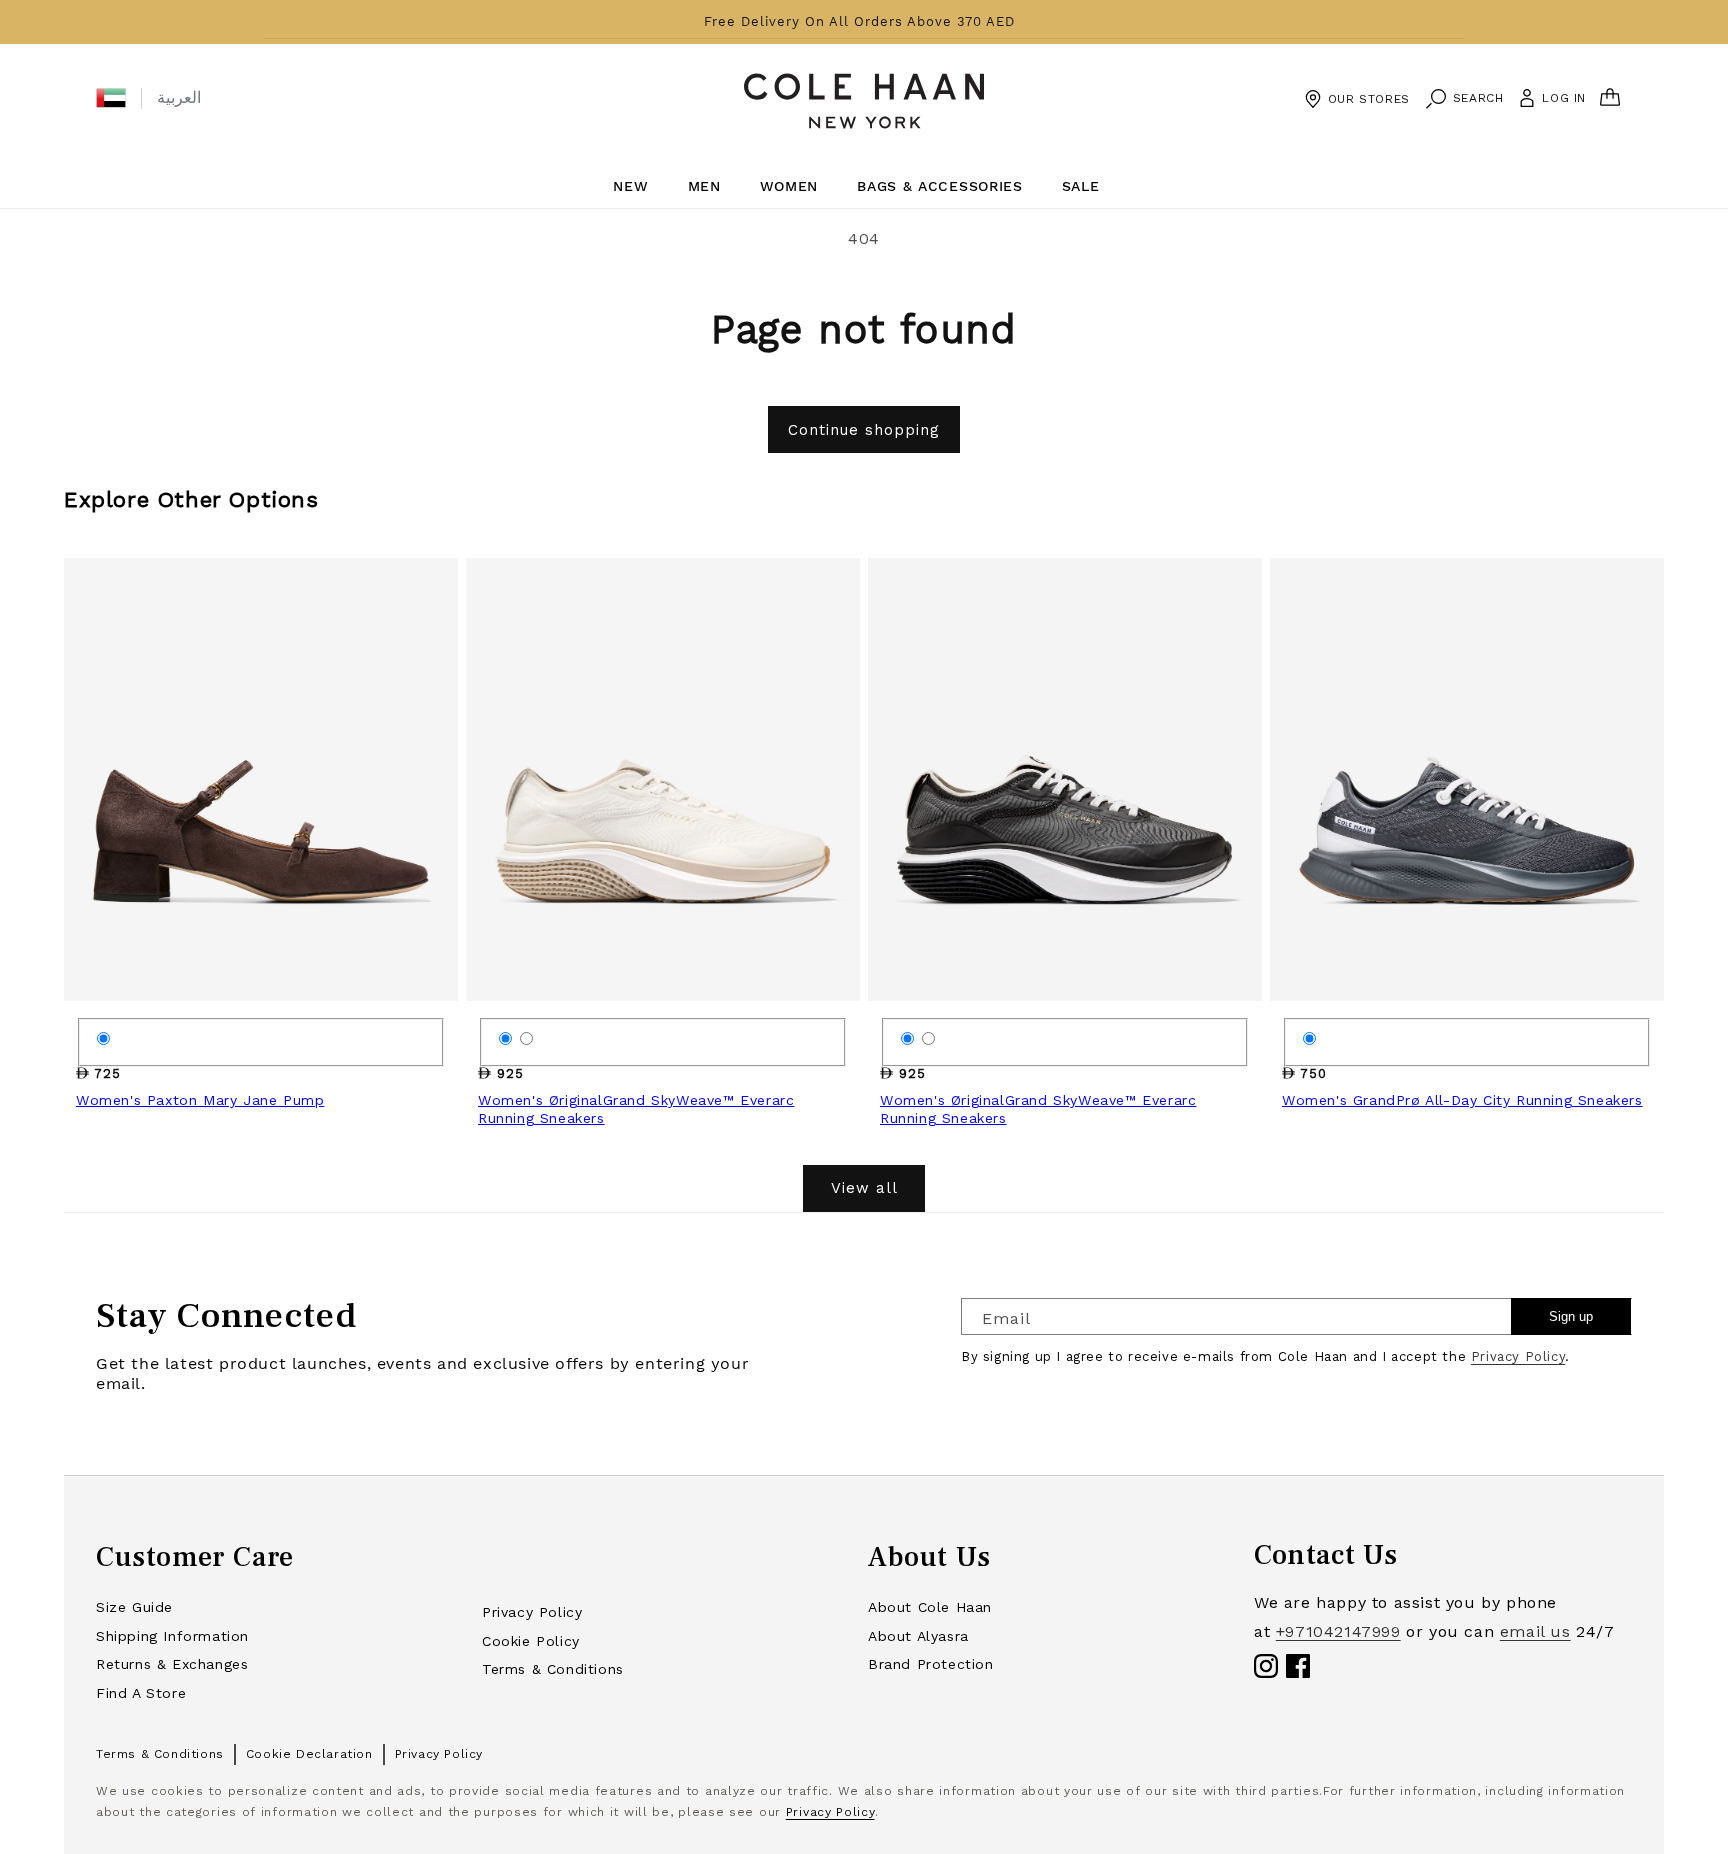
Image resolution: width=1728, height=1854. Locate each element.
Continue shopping (864, 430)
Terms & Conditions (553, 1669)
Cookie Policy (531, 1641)
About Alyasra (918, 1636)
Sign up (1571, 1316)
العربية (179, 97)
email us (1535, 1631)
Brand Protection (931, 1664)
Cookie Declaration (309, 1754)
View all (864, 1188)
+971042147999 (1338, 1631)
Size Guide (134, 1607)
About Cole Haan (930, 1607)
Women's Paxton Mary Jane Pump (200, 1100)
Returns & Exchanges (172, 1664)
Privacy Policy (1518, 1356)
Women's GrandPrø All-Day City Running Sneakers (1462, 1100)
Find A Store (141, 1693)
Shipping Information (172, 1636)
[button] (111, 98)
